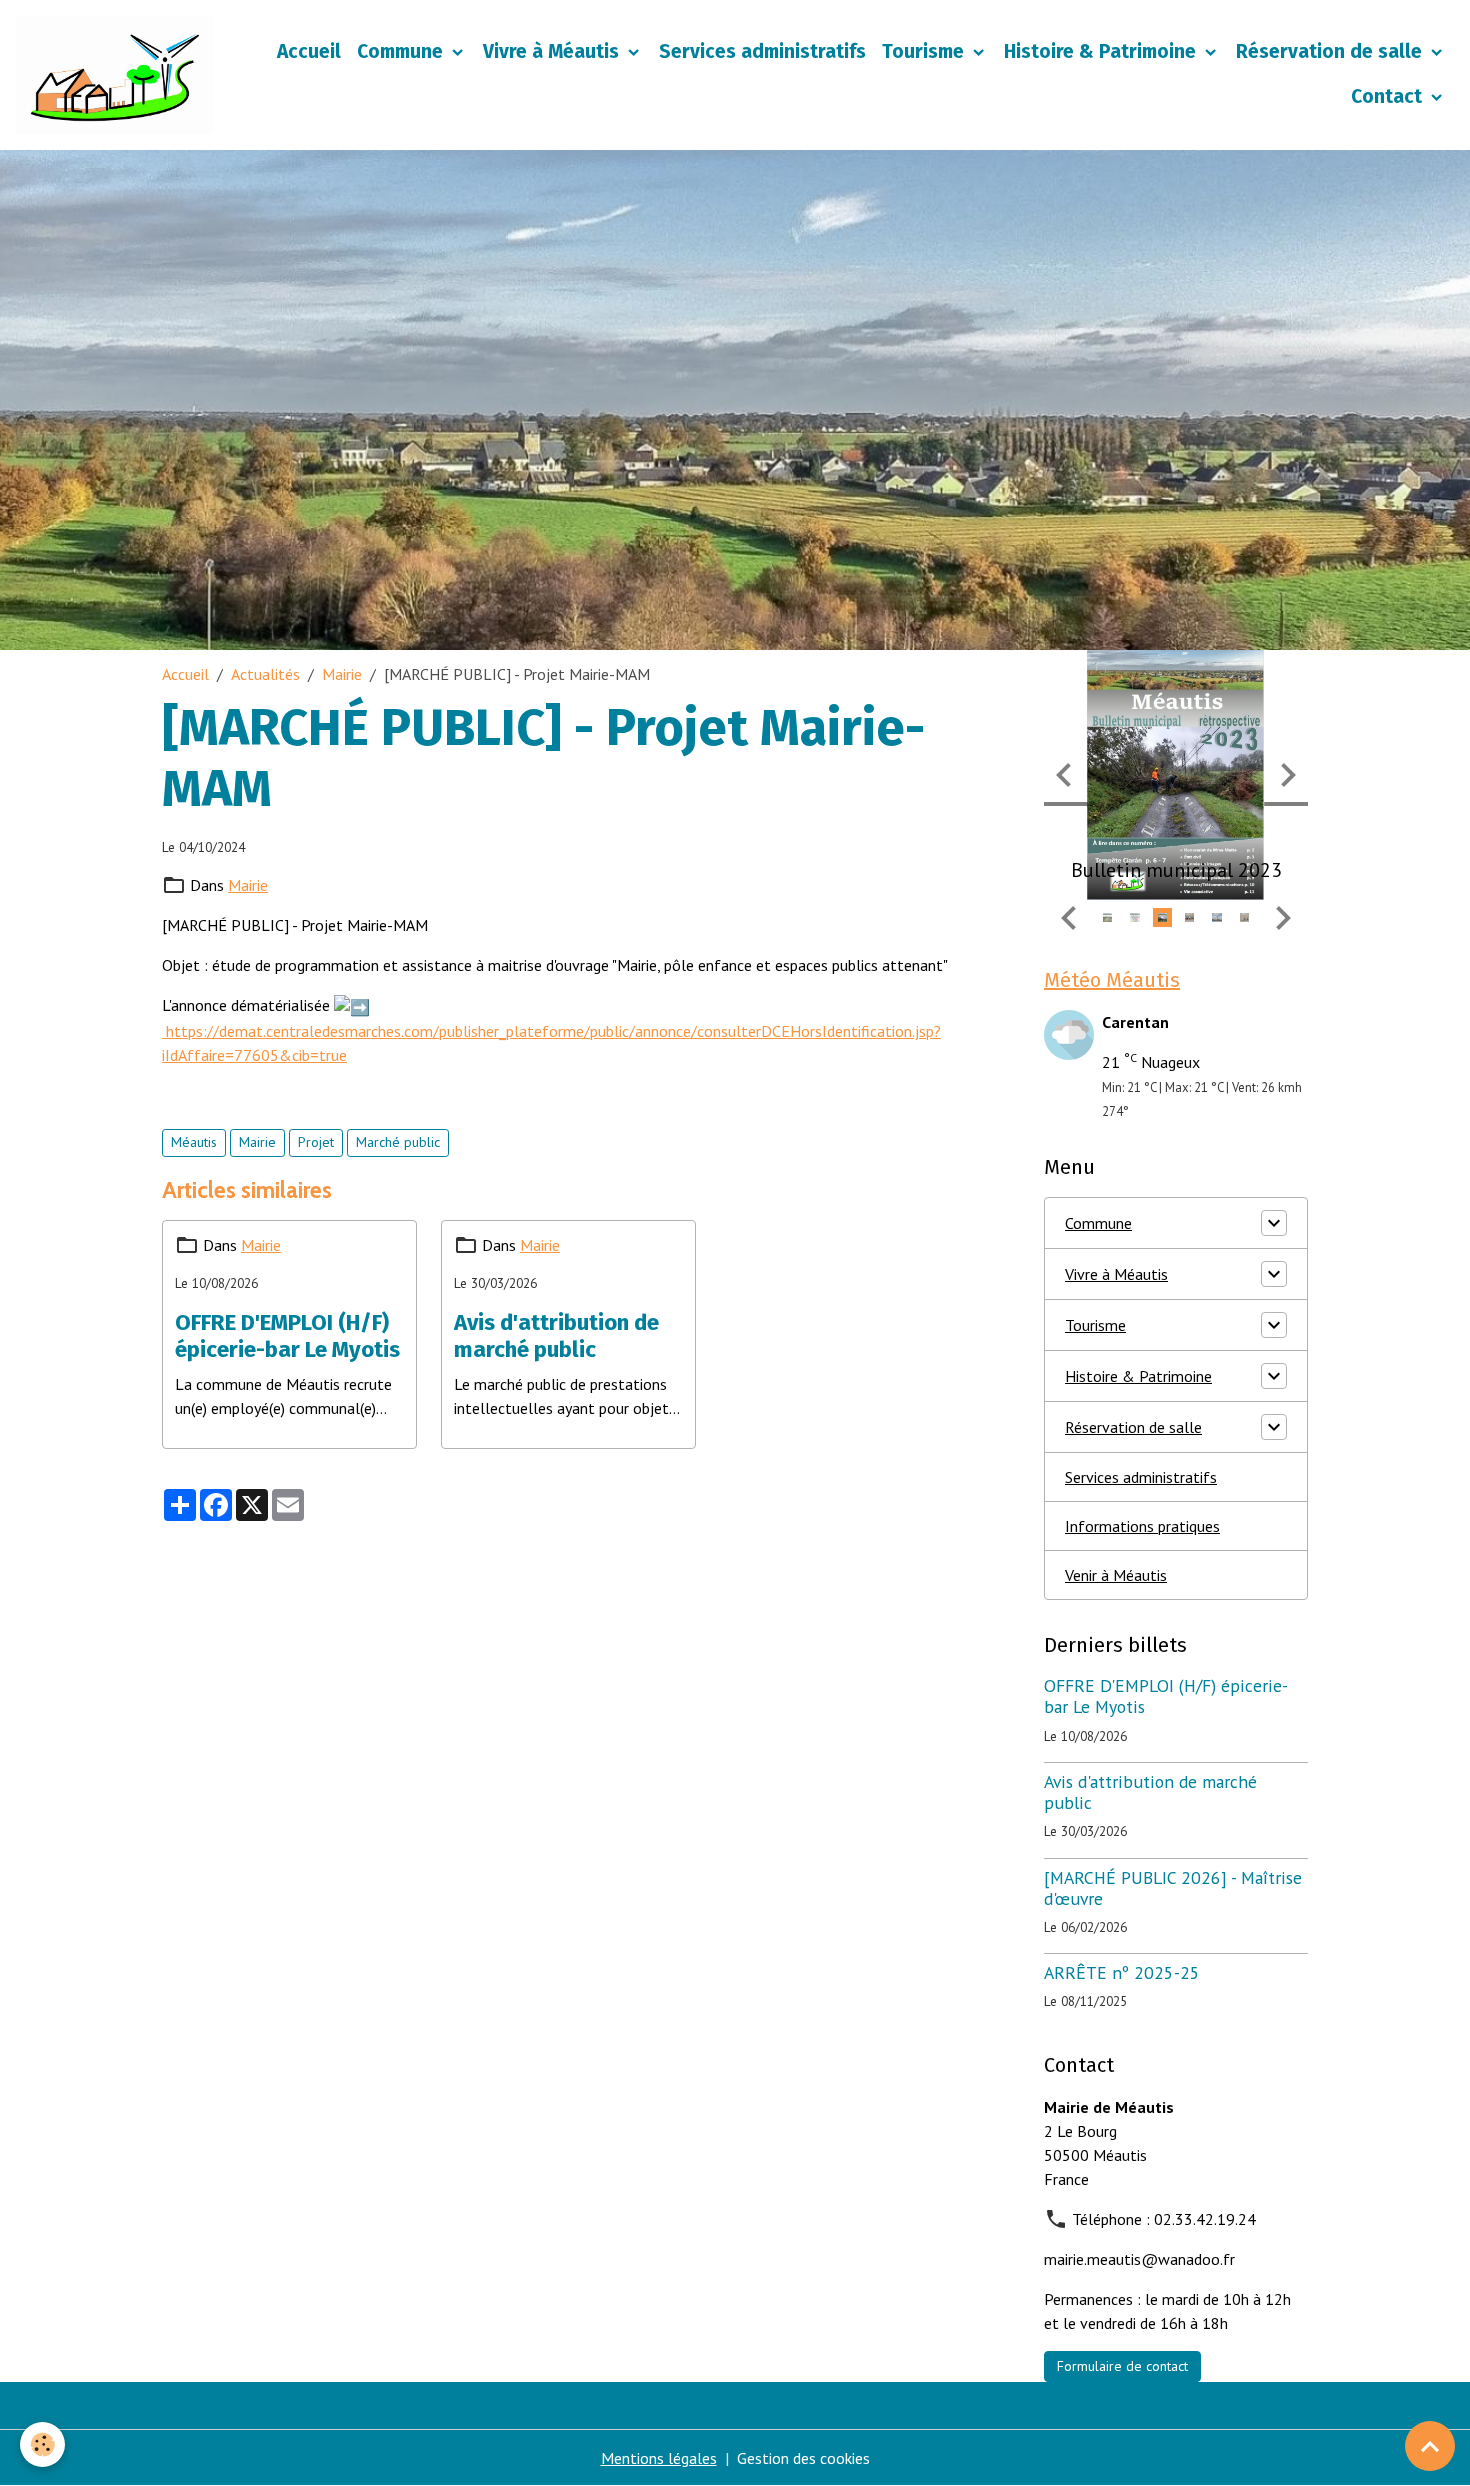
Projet (316, 1142)
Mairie (342, 674)
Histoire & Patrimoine (1102, 51)
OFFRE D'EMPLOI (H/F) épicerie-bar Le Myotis (287, 1336)
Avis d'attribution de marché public (556, 1336)
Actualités (265, 674)
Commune (402, 51)
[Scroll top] (1430, 2446)
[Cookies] (42, 2444)
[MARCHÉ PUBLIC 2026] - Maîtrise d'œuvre (1173, 1888)
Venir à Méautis (1116, 1575)
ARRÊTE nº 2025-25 (1122, 1972)
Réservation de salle (1331, 51)
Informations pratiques (1142, 1526)
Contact (1389, 96)
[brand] (114, 75)
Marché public (398, 1142)
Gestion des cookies (803, 2458)
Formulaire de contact (1122, 2366)
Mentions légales (659, 2458)
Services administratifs (762, 51)
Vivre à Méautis (553, 51)
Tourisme (925, 51)
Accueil (309, 51)
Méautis (194, 1142)
